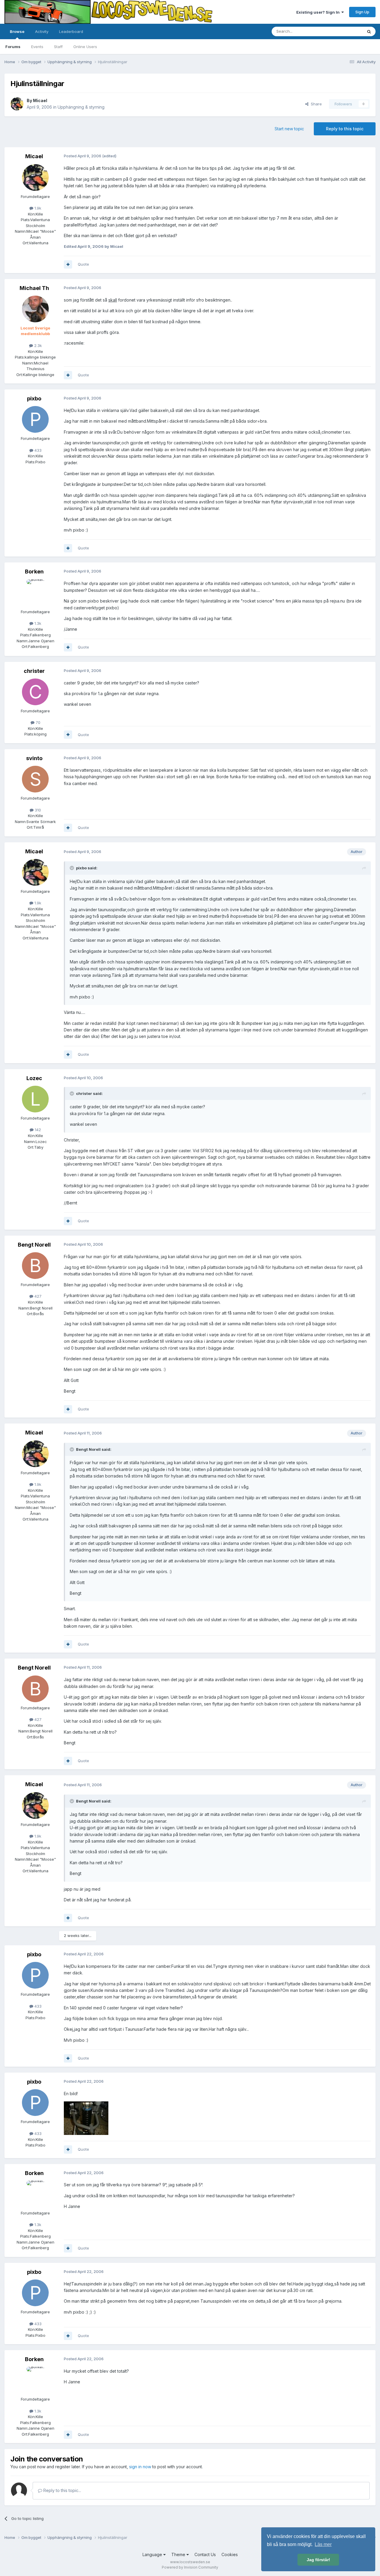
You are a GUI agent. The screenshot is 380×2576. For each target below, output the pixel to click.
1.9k (37, 208)
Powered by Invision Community (190, 2567)
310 (37, 810)
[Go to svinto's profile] (35, 779)
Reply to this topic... (62, 2490)
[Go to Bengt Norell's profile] (35, 1266)
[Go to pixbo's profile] (35, 419)
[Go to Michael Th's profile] (35, 309)
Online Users (85, 47)
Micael (40, 100)
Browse (17, 31)
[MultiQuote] (68, 264)
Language (153, 2554)
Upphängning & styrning (81, 107)
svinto (34, 758)
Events (37, 47)
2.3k (37, 345)
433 (37, 450)
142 (37, 1130)
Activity (42, 31)
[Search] (369, 31)
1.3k (37, 623)
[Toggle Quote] (72, 868)
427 (37, 1296)
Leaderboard (71, 31)
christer (34, 671)
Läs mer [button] (323, 2544)
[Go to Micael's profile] (17, 104)
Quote (83, 264)
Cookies (230, 2554)
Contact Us (205, 2554)
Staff (58, 47)
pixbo (34, 398)
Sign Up (362, 12)
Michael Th (34, 288)
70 (37, 722)
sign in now (140, 2467)
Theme (179, 2554)
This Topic (345, 31)
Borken (34, 572)
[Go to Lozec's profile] (35, 1099)
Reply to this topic (345, 129)
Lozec (34, 1078)
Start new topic (289, 129)
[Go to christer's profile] (35, 692)
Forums (13, 47)
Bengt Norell (34, 1245)
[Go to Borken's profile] (35, 593)
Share (315, 104)
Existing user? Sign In (319, 12)
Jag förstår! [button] (318, 2560)
